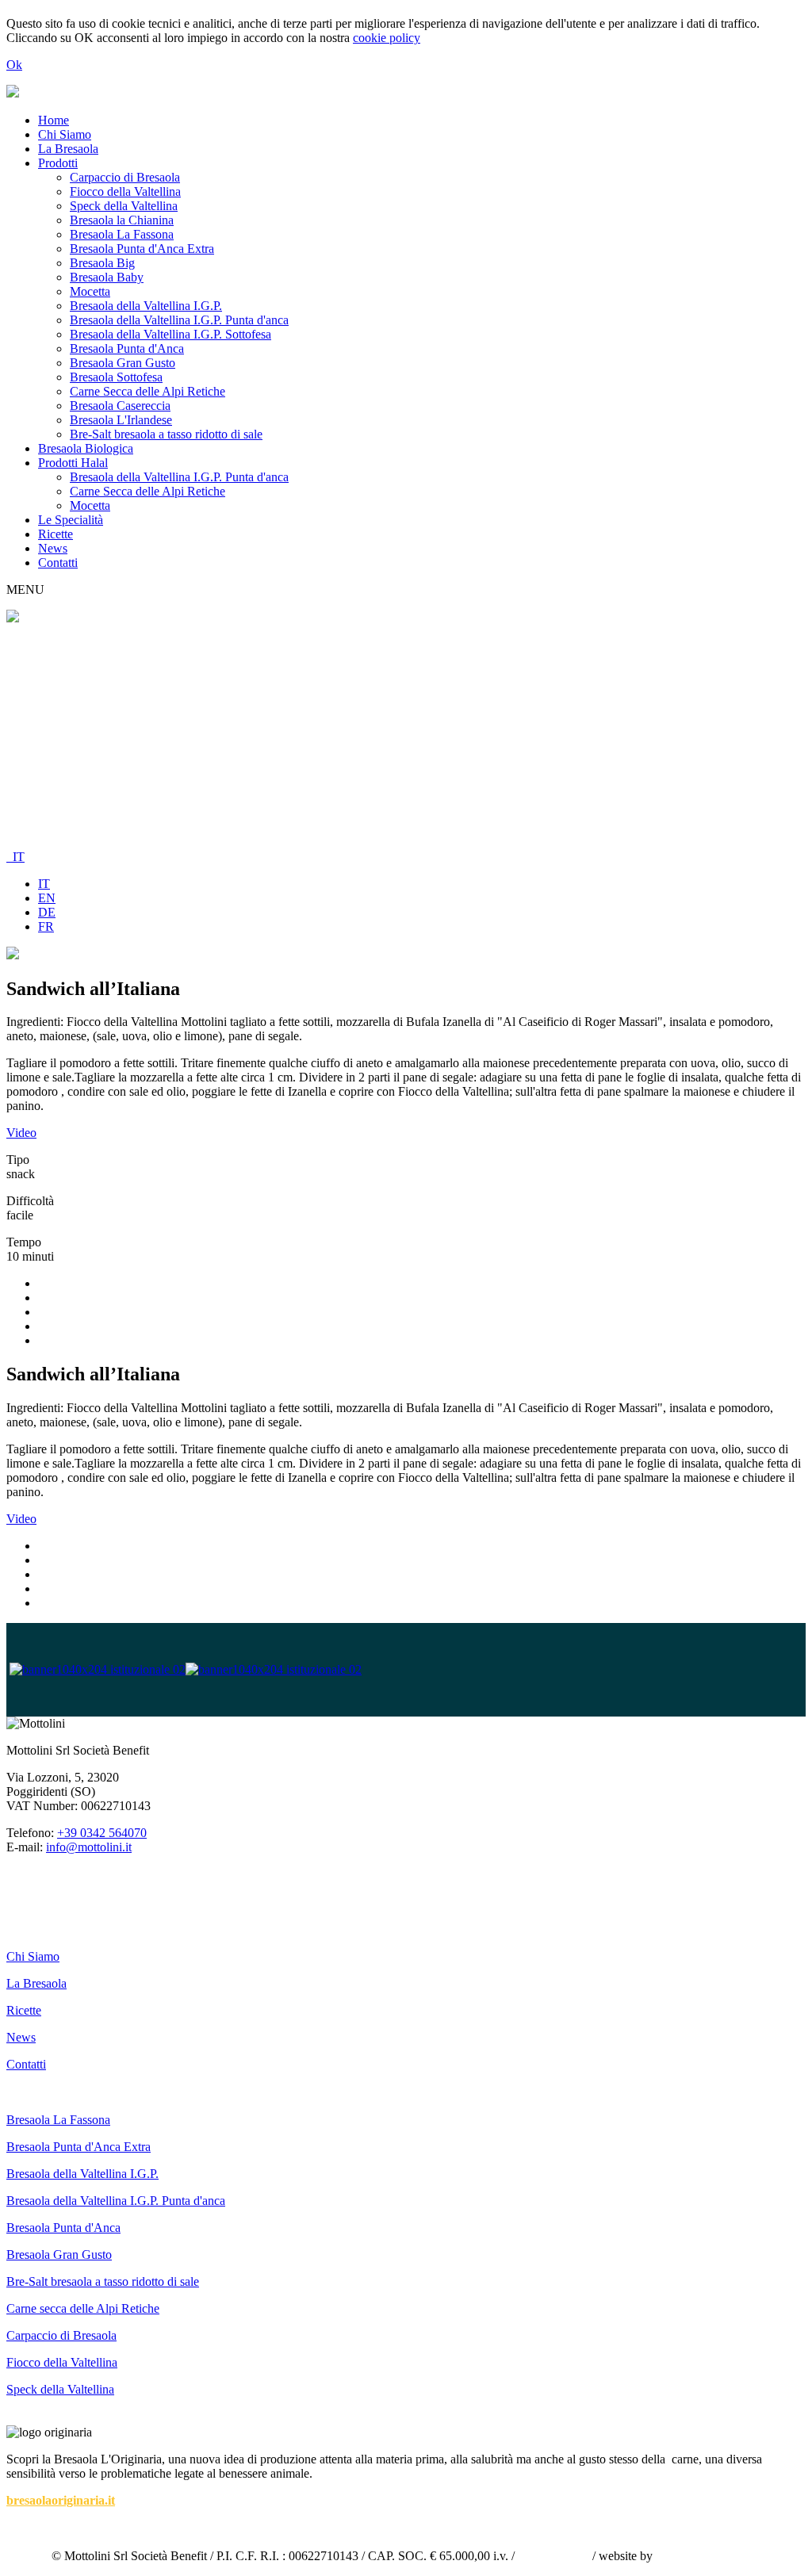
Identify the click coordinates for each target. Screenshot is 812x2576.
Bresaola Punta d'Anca (127, 348)
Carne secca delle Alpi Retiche (83, 2308)
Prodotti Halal (73, 463)
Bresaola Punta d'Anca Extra (142, 249)
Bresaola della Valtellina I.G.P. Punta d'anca (179, 320)
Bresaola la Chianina (122, 220)
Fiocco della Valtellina (125, 191)
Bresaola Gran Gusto (123, 363)
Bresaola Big (102, 263)
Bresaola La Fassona (122, 234)
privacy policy (553, 2556)
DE (47, 912)
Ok (14, 65)
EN (47, 898)
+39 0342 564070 (102, 1833)
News (53, 548)
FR (46, 926)
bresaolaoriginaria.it (61, 2500)
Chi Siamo (65, 134)
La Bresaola (68, 149)
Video (21, 1133)
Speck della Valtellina (124, 206)
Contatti (58, 563)
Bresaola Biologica (86, 448)
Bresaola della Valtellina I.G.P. (146, 306)
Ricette (56, 534)
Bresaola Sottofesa (116, 377)
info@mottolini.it (89, 1847)
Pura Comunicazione (708, 2556)
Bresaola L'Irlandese (121, 420)
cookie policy (387, 38)
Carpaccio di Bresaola (125, 177)
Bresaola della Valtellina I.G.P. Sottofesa (170, 334)
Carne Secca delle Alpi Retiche (147, 391)
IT (15, 857)
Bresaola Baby (107, 277)
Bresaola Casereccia (120, 406)
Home (54, 120)
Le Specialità (71, 520)
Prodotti (58, 163)
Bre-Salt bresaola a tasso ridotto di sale (166, 434)
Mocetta (90, 291)
